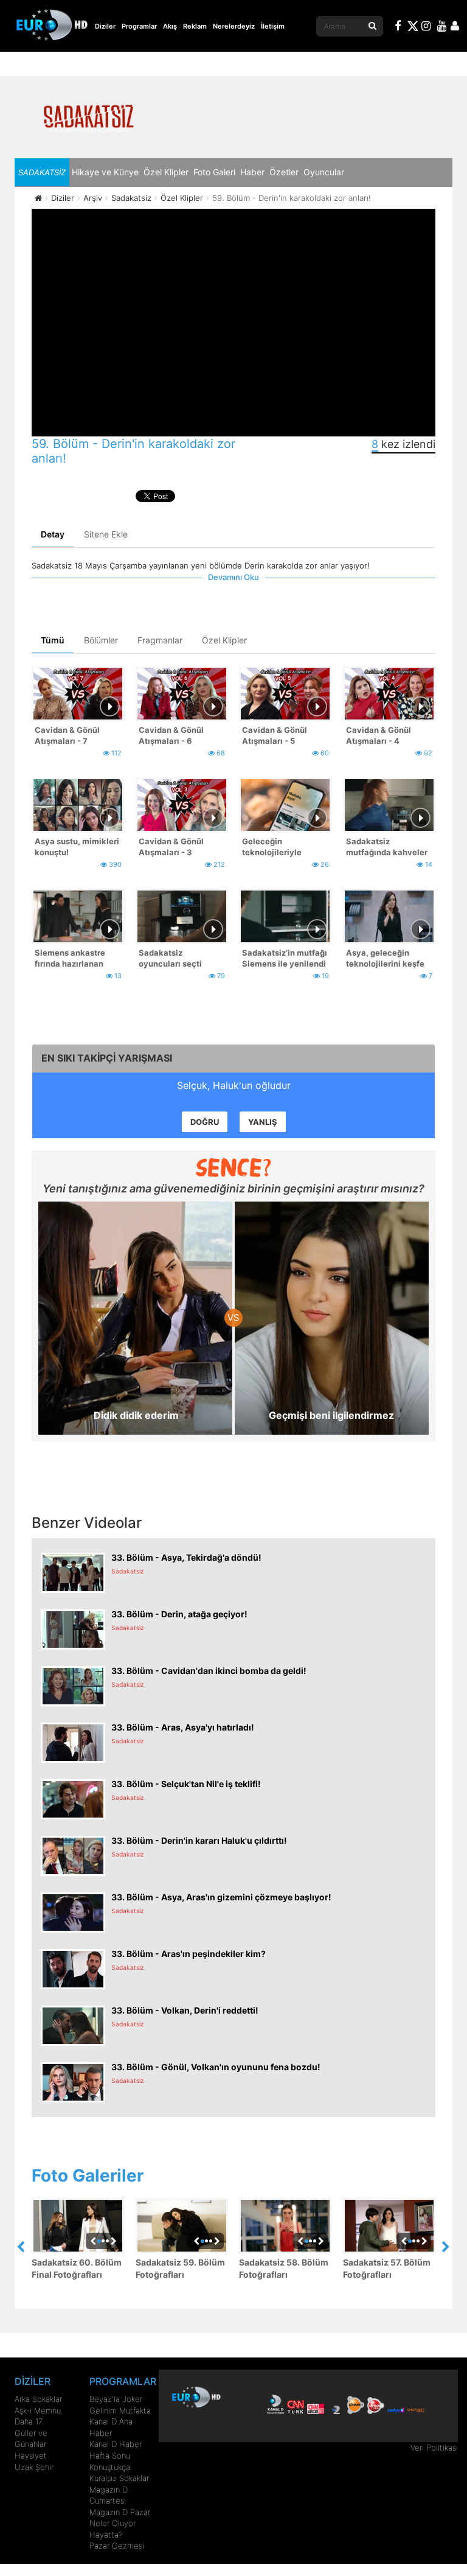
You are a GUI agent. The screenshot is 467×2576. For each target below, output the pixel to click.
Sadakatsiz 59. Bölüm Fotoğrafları (180, 2268)
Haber (252, 172)
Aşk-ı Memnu (38, 2410)
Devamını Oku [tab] (233, 577)
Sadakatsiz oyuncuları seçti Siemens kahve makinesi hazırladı (175, 960)
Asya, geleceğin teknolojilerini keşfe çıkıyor (385, 960)
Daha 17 (29, 2421)
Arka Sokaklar (38, 2399)
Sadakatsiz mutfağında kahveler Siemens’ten (387, 848)
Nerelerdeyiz (234, 26)
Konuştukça (110, 2467)
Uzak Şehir (34, 2467)
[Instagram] (426, 27)
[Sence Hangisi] (234, 1167)
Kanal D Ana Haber (111, 2427)
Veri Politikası (434, 2448)
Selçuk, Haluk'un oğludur (234, 1085)
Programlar (139, 26)
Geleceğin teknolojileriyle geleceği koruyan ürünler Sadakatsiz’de (284, 848)
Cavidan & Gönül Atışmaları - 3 (171, 847)
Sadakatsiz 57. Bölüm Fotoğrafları (387, 2268)
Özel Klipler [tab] (224, 640)
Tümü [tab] (53, 640)
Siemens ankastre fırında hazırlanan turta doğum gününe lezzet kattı (74, 960)
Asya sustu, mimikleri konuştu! (77, 847)
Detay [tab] (53, 534)
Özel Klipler (166, 172)
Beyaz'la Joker (116, 2399)
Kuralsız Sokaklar (119, 2478)
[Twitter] (412, 28)
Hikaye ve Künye (105, 172)
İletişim (273, 26)
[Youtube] (442, 27)
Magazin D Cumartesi (109, 2495)
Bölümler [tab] (101, 640)
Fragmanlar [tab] (160, 640)
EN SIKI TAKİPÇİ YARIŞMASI (107, 1058)
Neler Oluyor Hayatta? (112, 2529)
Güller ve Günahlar (31, 2439)
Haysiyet (31, 2455)
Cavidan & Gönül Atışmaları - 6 (171, 736)
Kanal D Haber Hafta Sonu (116, 2450)
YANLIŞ (263, 1122)
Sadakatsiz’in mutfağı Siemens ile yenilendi (285, 958)
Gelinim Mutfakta (120, 2410)
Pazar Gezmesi (117, 2546)
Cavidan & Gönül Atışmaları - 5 (275, 736)
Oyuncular (324, 172)
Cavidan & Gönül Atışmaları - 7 (67, 736)
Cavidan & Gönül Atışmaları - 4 (379, 736)
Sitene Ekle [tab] (106, 534)
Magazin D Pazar (120, 2512)
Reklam (195, 26)
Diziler (105, 26)
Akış (170, 26)
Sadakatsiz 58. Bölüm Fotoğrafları (284, 2268)
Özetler (284, 172)
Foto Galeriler (88, 2175)
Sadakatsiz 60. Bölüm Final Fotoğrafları (77, 2268)
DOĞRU (205, 1122)
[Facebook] (398, 27)
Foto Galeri (214, 172)
